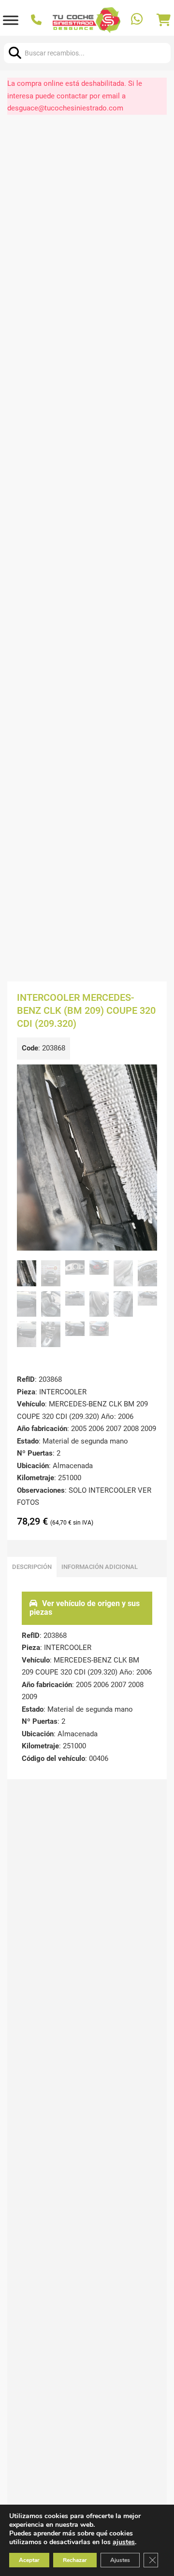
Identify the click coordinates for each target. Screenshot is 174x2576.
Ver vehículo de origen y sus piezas (85, 1608)
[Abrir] (11, 20)
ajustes (124, 2542)
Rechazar (75, 2560)
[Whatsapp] (138, 20)
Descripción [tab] (32, 1567)
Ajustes (120, 2560)
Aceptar (29, 2560)
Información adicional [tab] (100, 1567)
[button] (144, 1077)
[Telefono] (37, 20)
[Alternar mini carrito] (164, 20)
